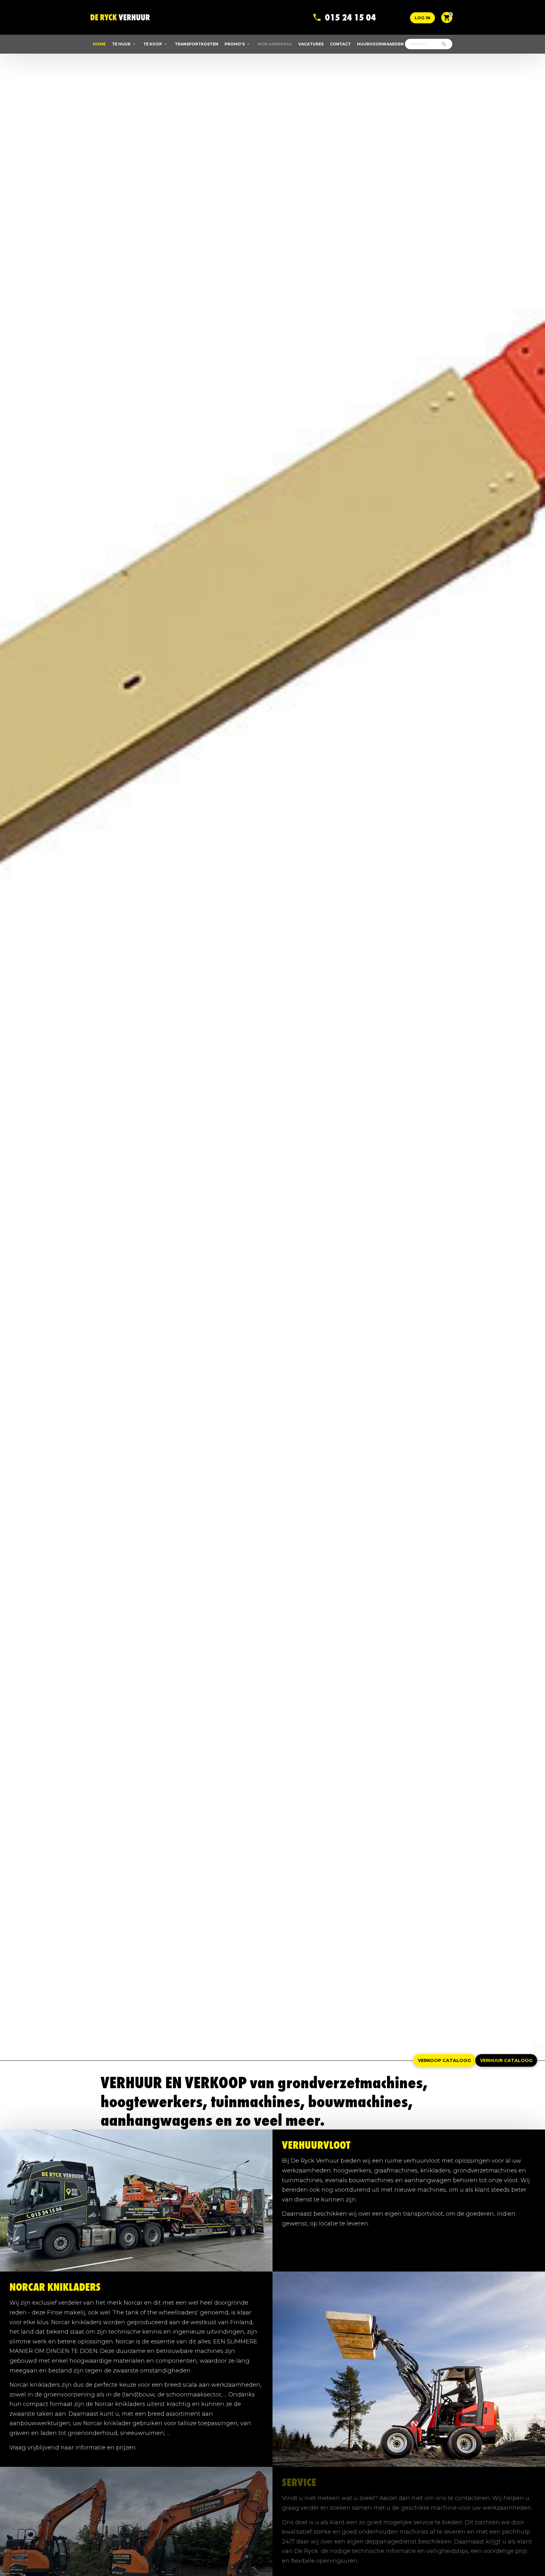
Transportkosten (196, 44)
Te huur (121, 44)
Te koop (153, 44)
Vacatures (311, 44)
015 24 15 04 (350, 12)
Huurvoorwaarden (380, 44)
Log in (422, 18)
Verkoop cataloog (444, 2060)
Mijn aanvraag (275, 44)
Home (99, 44)
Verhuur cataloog (506, 2060)
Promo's (235, 44)
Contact (340, 44)
